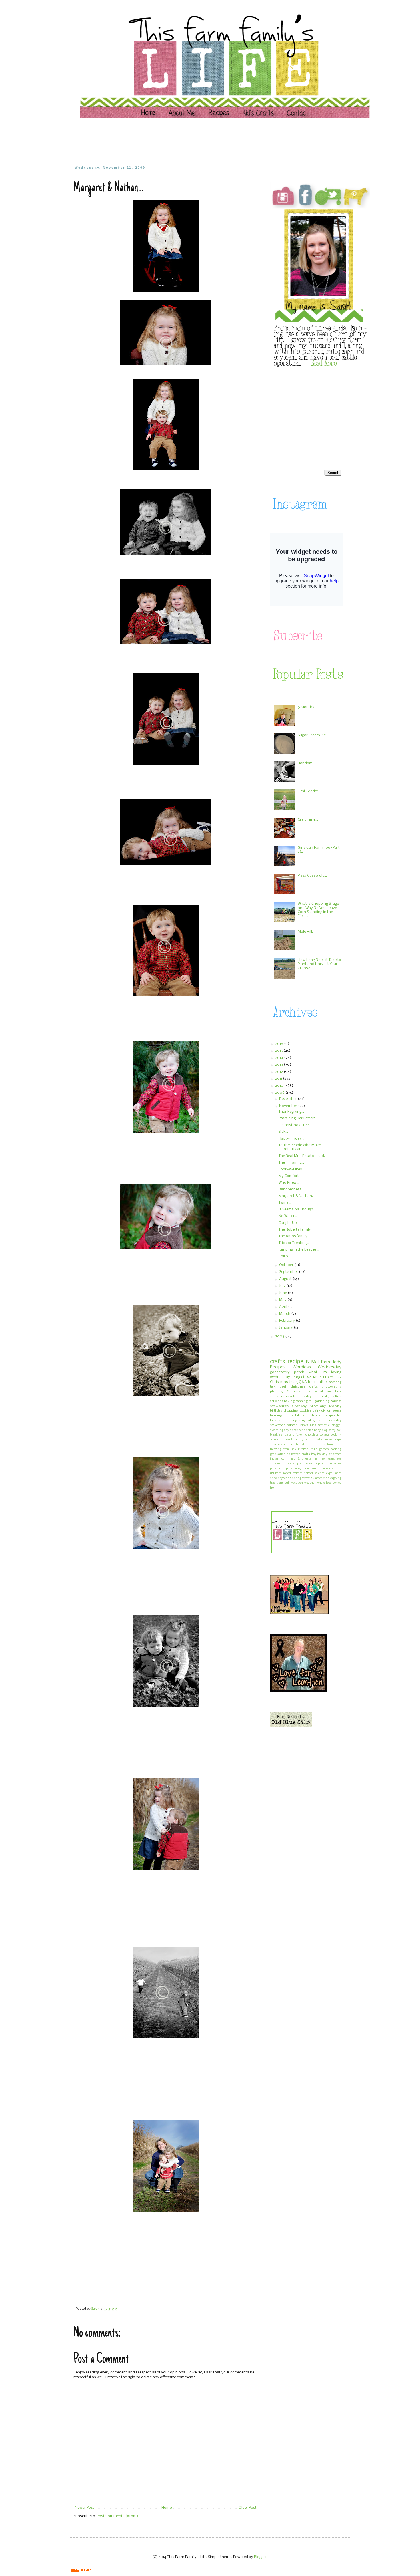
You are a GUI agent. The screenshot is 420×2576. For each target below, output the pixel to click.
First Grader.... (310, 791)
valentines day (301, 1396)
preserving (293, 1469)
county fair (302, 1440)
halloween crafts (298, 1454)
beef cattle (317, 1382)
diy (324, 1411)
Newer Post (85, 2508)
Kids (313, 1425)
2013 (279, 1065)
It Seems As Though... (297, 1209)
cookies (306, 1411)
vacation (297, 1483)
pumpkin (310, 1469)
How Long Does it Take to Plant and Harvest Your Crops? (319, 964)
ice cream (335, 1454)
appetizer (296, 1430)
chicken (298, 1435)
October (287, 1265)
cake (288, 1435)
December (288, 1099)
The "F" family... (291, 1163)
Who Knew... (289, 1183)
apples (309, 1430)
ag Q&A (300, 1382)
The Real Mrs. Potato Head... (303, 1156)
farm (325, 1362)
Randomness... (291, 1189)
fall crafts (318, 1445)
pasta (290, 1464)
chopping (291, 1411)
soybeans (285, 1478)
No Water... (288, 1216)
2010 (280, 1086)
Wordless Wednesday (317, 1367)
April (284, 1307)
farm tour (334, 1445)
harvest (336, 1401)
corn (273, 1440)
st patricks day (330, 1420)
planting (276, 1392)
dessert (329, 1440)
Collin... (285, 1256)
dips (338, 1440)
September (289, 1272)
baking (289, 1401)
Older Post (248, 2508)
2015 (279, 1051)
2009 (280, 1093)
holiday (322, 1454)
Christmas (279, 1382)
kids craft (316, 1416)
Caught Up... (289, 1223)
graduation (278, 1454)
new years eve (331, 1459)
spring (297, 1478)
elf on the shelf (296, 1445)
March (285, 1314)
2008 (280, 1336)
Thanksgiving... (291, 1112)
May (283, 1300)
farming (276, 1416)
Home (167, 2508)
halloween (326, 1392)
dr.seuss (276, 1445)
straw (306, 1478)
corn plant (285, 1440)
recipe (296, 1362)
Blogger (260, 2557)
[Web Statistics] (81, 2571)
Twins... (285, 1203)
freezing (276, 1449)
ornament (277, 1464)
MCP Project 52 (327, 1377)
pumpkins (326, 1469)
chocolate (312, 1435)
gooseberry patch (287, 1372)
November (289, 1106)
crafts (277, 1362)
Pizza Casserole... (312, 876)
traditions (277, 1483)
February (287, 1321)
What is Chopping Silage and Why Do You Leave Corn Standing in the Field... (318, 910)
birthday (276, 1411)
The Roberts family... (296, 1230)
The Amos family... (294, 1236)
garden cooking (330, 1449)
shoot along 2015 (292, 1420)
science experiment (328, 1473)
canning (302, 1401)
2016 (280, 1044)
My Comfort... (290, 1176)
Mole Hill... (306, 932)
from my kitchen (296, 1449)
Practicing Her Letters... (298, 1118)
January (286, 1328)
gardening (322, 1401)
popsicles (335, 1464)
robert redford (293, 1473)
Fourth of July (323, 1396)
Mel (315, 1362)
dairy (316, 1411)
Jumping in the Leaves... (299, 1250)
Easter (332, 1382)
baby (317, 1430)
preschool (277, 1469)
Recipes (278, 1367)
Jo (291, 1382)
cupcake (317, 1440)
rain (339, 1469)
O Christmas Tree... (295, 1125)
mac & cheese (300, 1459)
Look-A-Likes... (292, 1169)
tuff (287, 1483)
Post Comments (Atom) (117, 2516)
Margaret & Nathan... (297, 1196)
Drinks (304, 1425)
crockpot (299, 1392)
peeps (284, 1396)
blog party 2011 (332, 1430)
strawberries (279, 1406)
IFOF (288, 1392)
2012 (279, 1072)
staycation (278, 1425)
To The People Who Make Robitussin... (300, 1147)
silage (312, 1420)
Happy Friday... (291, 1139)
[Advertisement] (183, 142)
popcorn (320, 1464)
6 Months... (307, 707)
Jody (337, 1362)
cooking (336, 1435)
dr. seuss (334, 1411)
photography (332, 1387)
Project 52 (302, 1377)
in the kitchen (295, 1416)
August (286, 1279)
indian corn (279, 1459)
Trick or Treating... (294, 1243)
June (283, 1293)
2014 (280, 1058)
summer (316, 1478)
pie (299, 1464)
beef (283, 1387)
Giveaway (299, 1406)
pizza (308, 1464)
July (283, 1286)
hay (314, 1454)
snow (274, 1478)
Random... (306, 763)
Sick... (283, 1132)
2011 (279, 1079)
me (315, 1459)
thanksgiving (332, 1478)
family (312, 1392)
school (308, 1473)
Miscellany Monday (326, 1406)
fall (311, 1401)
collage (324, 1435)
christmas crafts (304, 1387)
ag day (284, 1430)
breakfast (277, 1435)
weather (310, 1483)
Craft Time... (308, 820)
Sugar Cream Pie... (313, 735)
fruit (314, 1449)
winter (292, 1425)
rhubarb (276, 1473)
